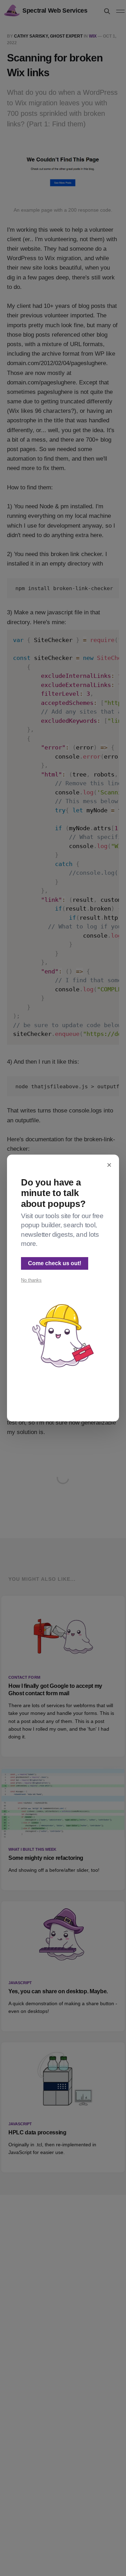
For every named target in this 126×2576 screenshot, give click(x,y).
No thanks (31, 1280)
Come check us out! (55, 1263)
